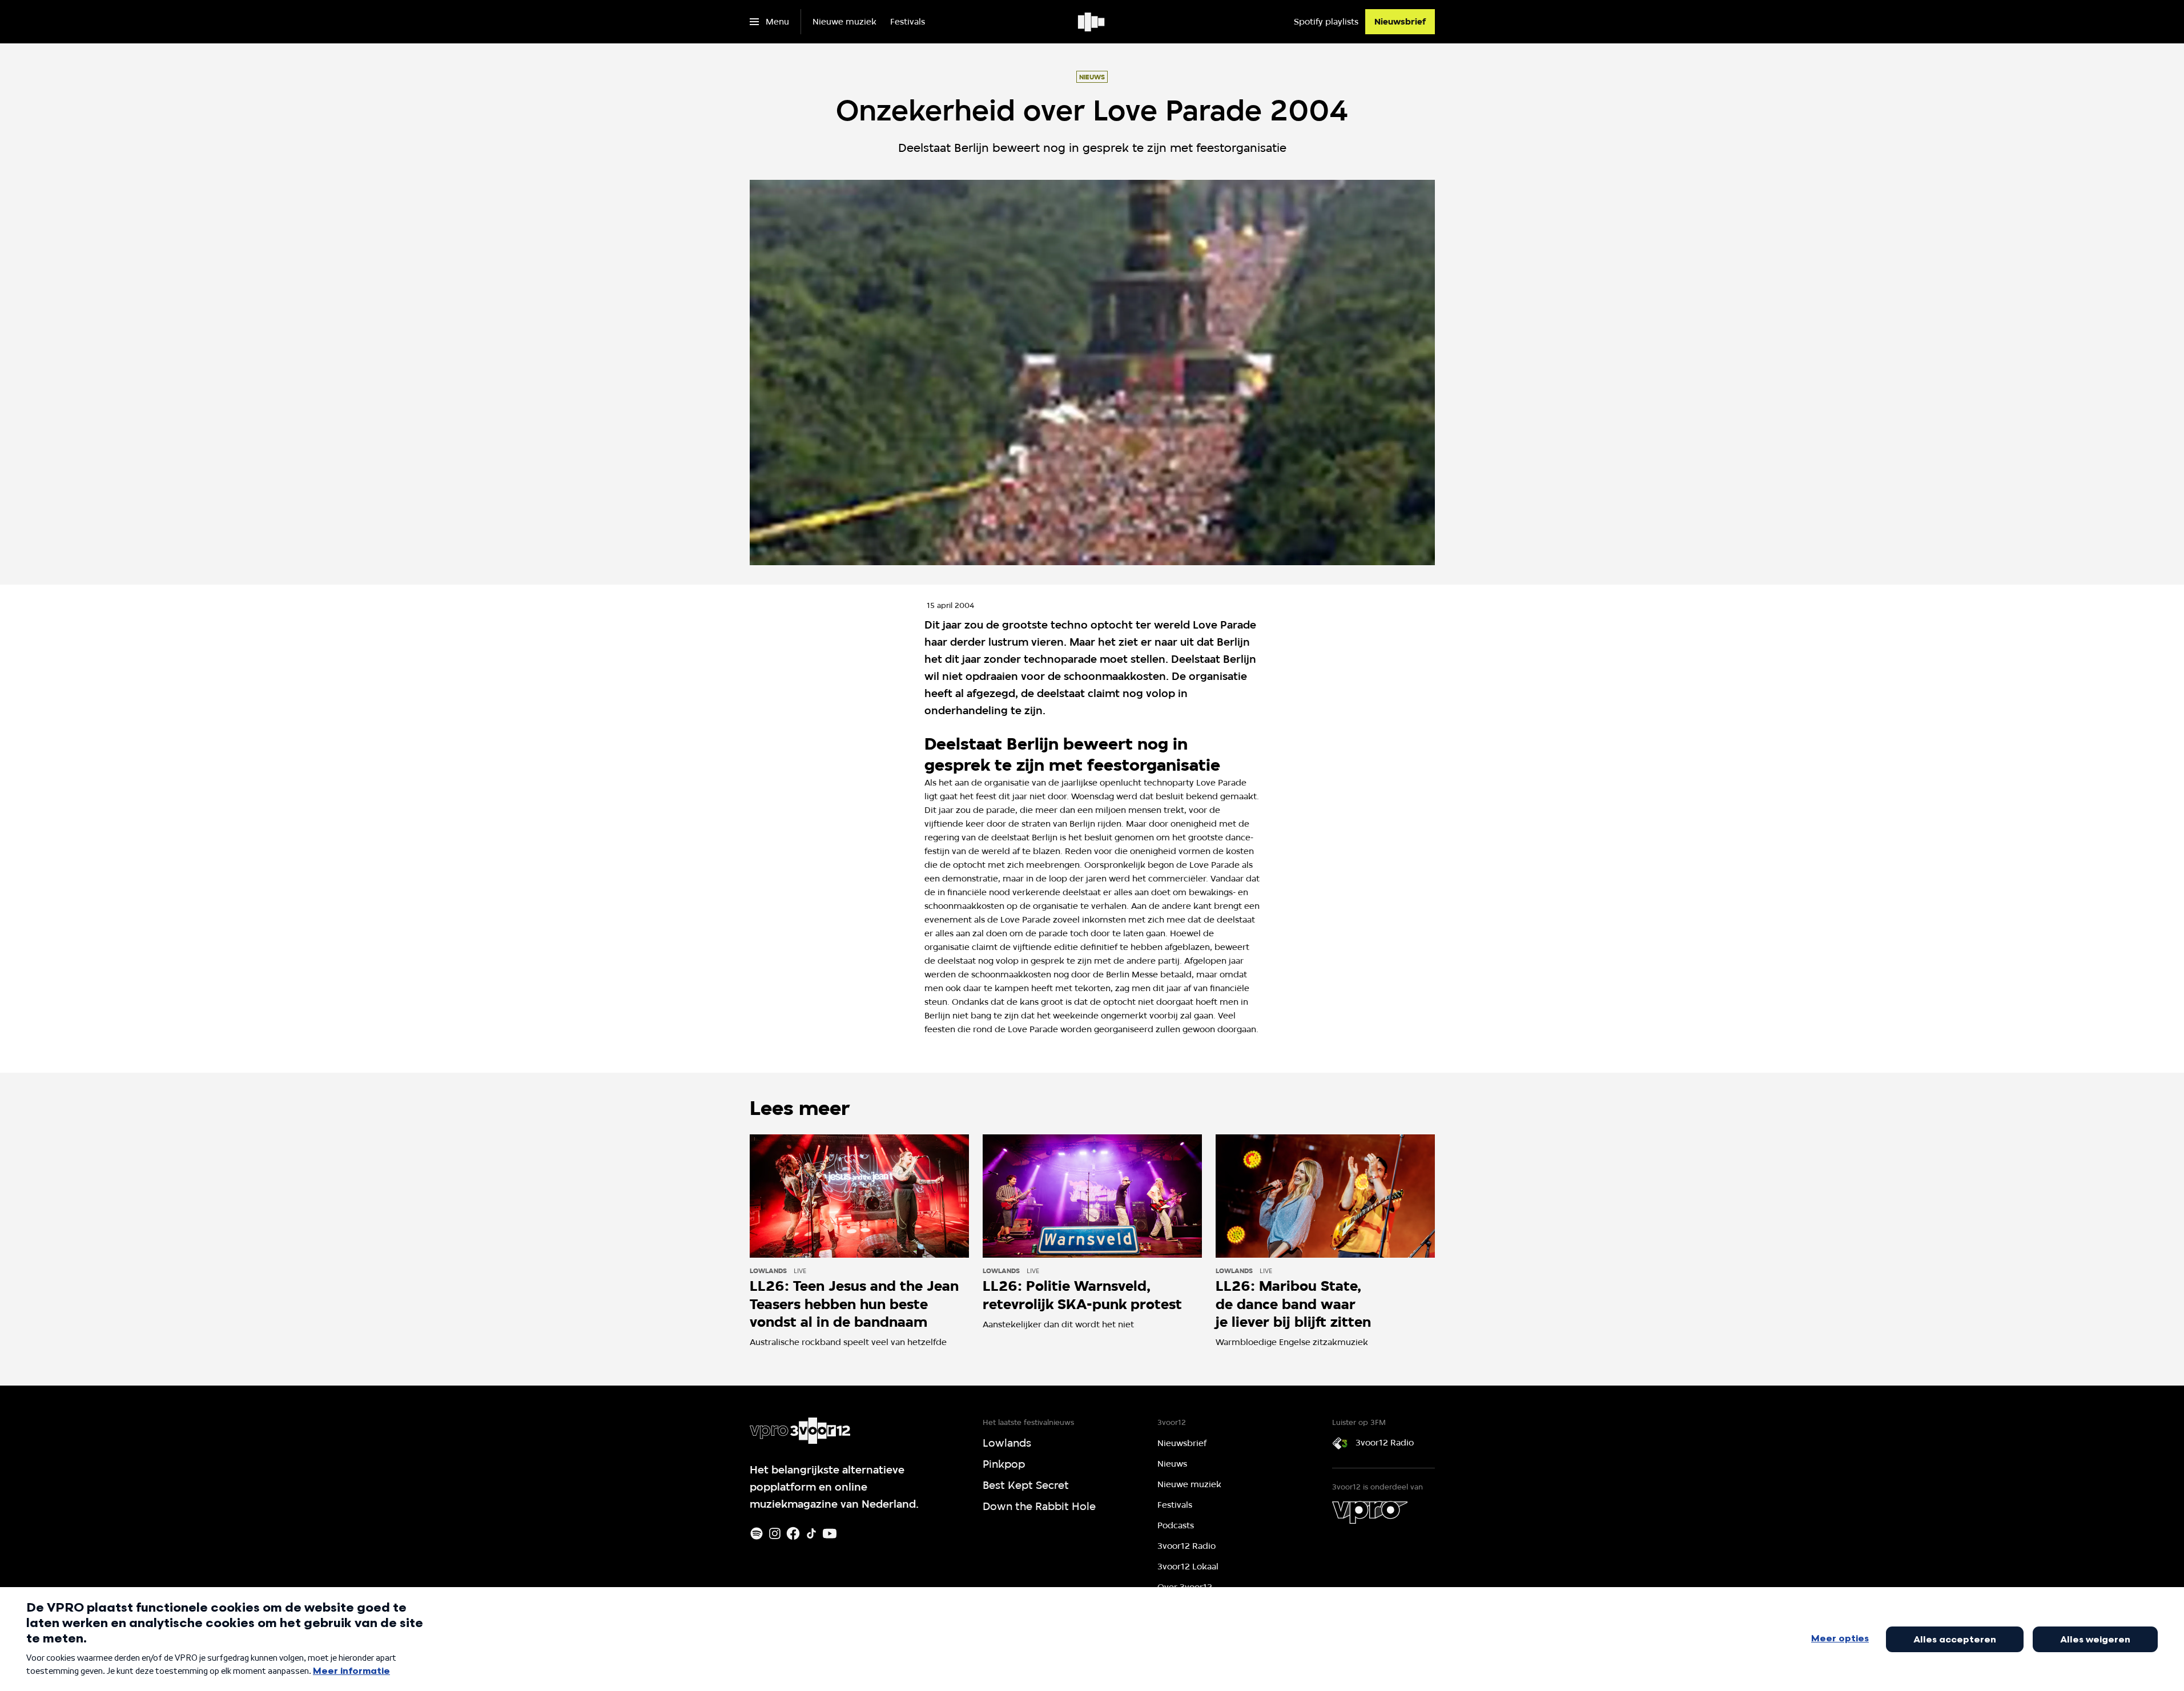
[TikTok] (811, 1533)
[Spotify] (757, 1533)
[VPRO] (1370, 1512)
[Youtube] (830, 1533)
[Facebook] (793, 1533)
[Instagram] (775, 1533)
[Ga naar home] (1092, 22)
